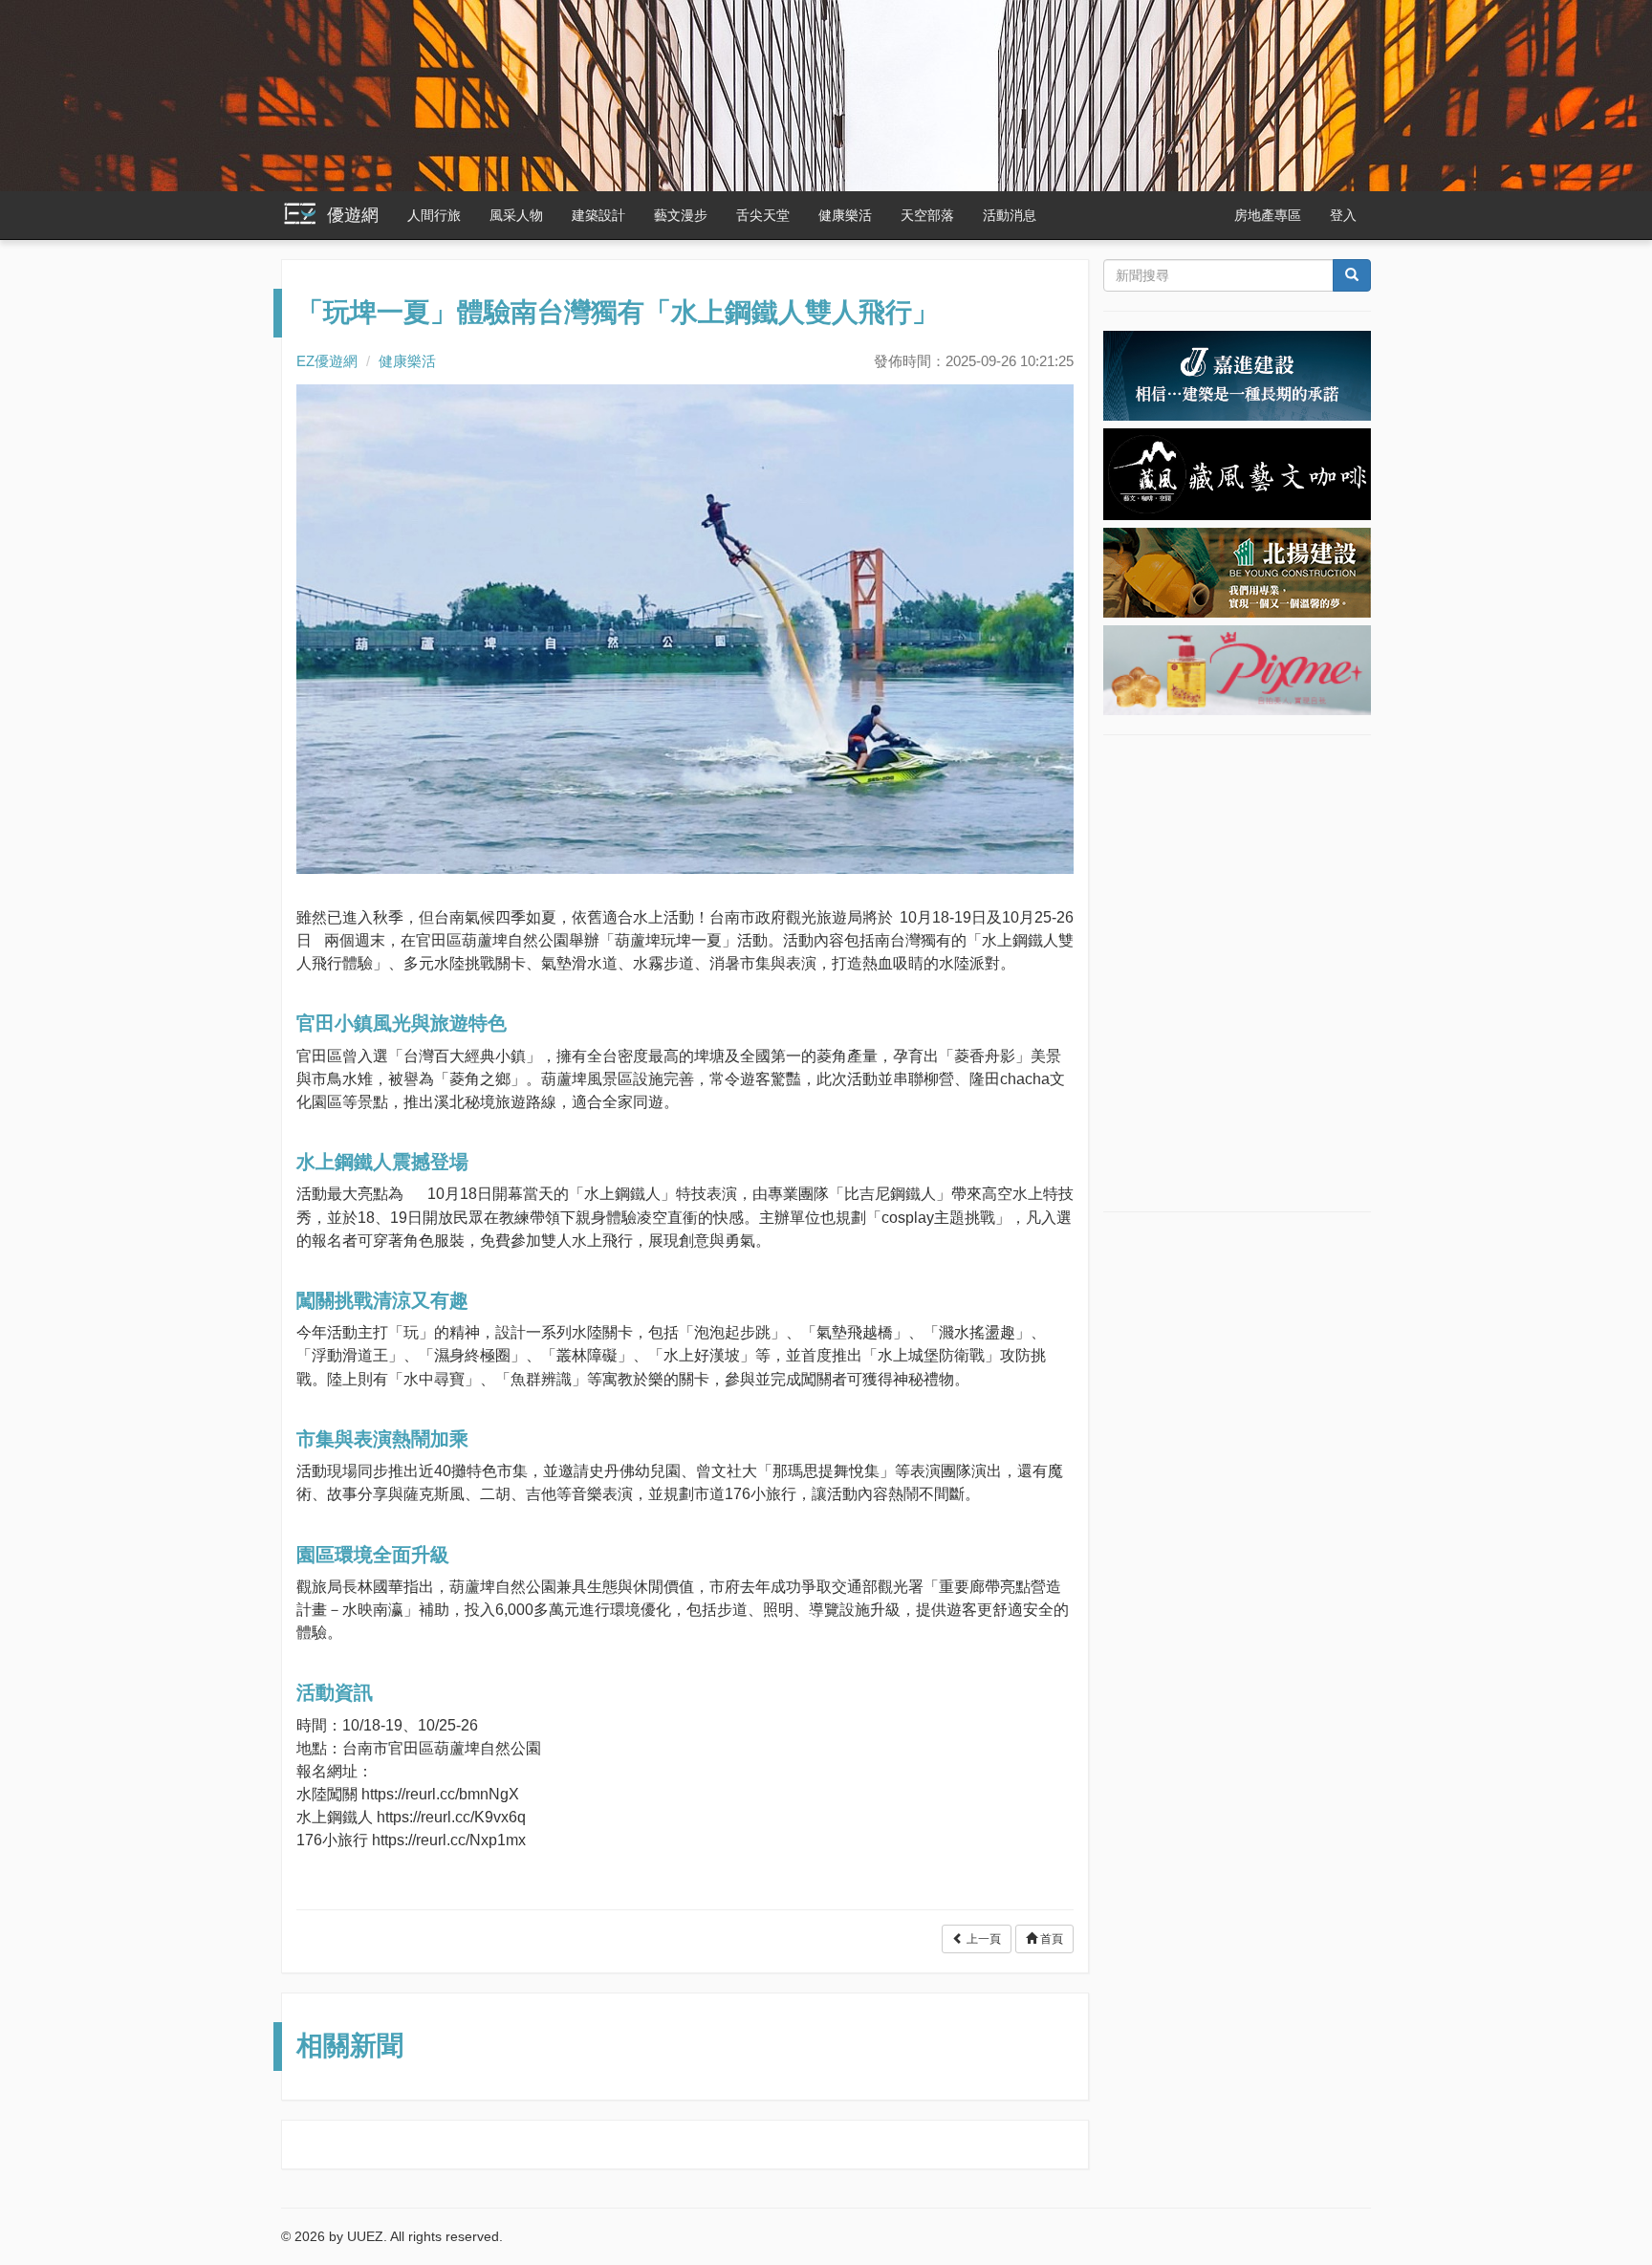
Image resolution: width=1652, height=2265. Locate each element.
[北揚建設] (1237, 571)
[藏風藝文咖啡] (1237, 473)
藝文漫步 (681, 215)
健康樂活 (845, 215)
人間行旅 (434, 215)
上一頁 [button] (982, 1939)
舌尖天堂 (763, 215)
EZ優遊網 (327, 361)
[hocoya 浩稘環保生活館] (1237, 668)
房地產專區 (1268, 215)
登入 (1343, 215)
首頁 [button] (1050, 1939)
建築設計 (598, 215)
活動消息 (1010, 215)
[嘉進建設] (1237, 375)
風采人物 (516, 215)
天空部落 (927, 215)
